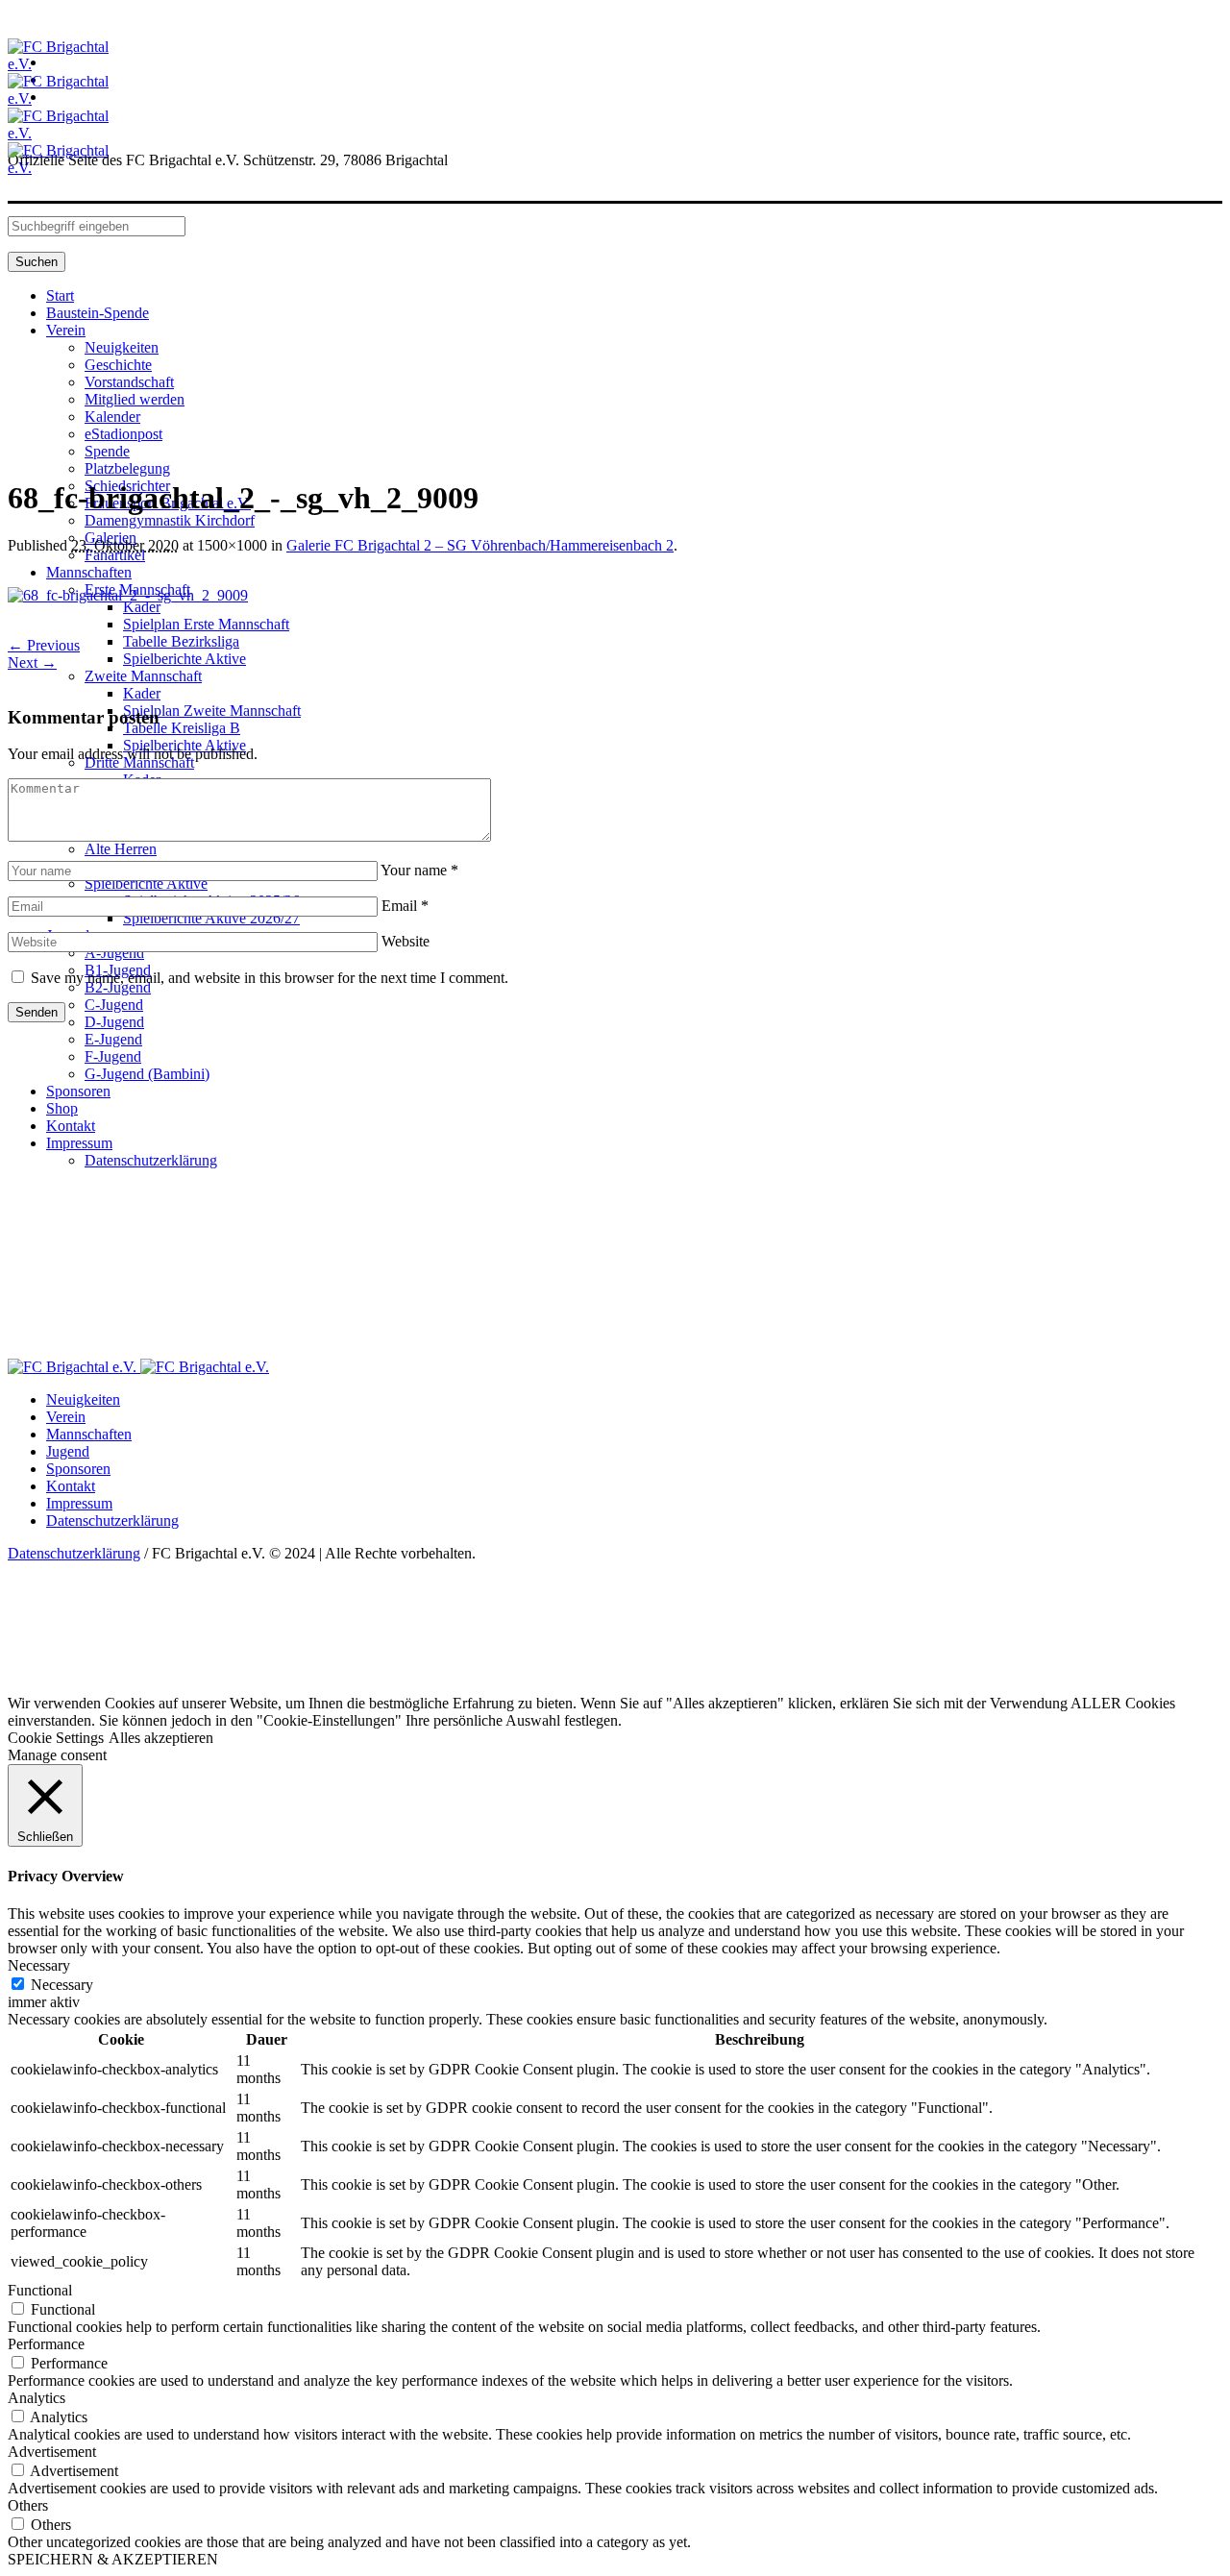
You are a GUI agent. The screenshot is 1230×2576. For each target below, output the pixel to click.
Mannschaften (89, 1434)
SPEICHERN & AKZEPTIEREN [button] (113, 2559)
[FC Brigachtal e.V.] (138, 1367)
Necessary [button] (39, 1965)
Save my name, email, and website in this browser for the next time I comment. (270, 978)
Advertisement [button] (52, 2452)
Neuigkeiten (83, 1399)
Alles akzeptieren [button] (161, 1738)
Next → (32, 662)
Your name (419, 870)
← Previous (44, 645)
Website (406, 941)
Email (405, 906)
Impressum (79, 1503)
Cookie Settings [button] (56, 1738)
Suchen (37, 262)
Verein (66, 1417)
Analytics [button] (37, 2398)
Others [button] (28, 2505)
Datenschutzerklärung (112, 1521)
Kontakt (71, 1486)
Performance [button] (46, 2344)
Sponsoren (78, 1469)
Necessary (62, 1985)
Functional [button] (40, 2290)
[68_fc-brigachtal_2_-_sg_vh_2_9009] (128, 595)
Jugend (68, 1451)
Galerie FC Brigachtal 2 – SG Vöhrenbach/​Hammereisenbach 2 (480, 545)
